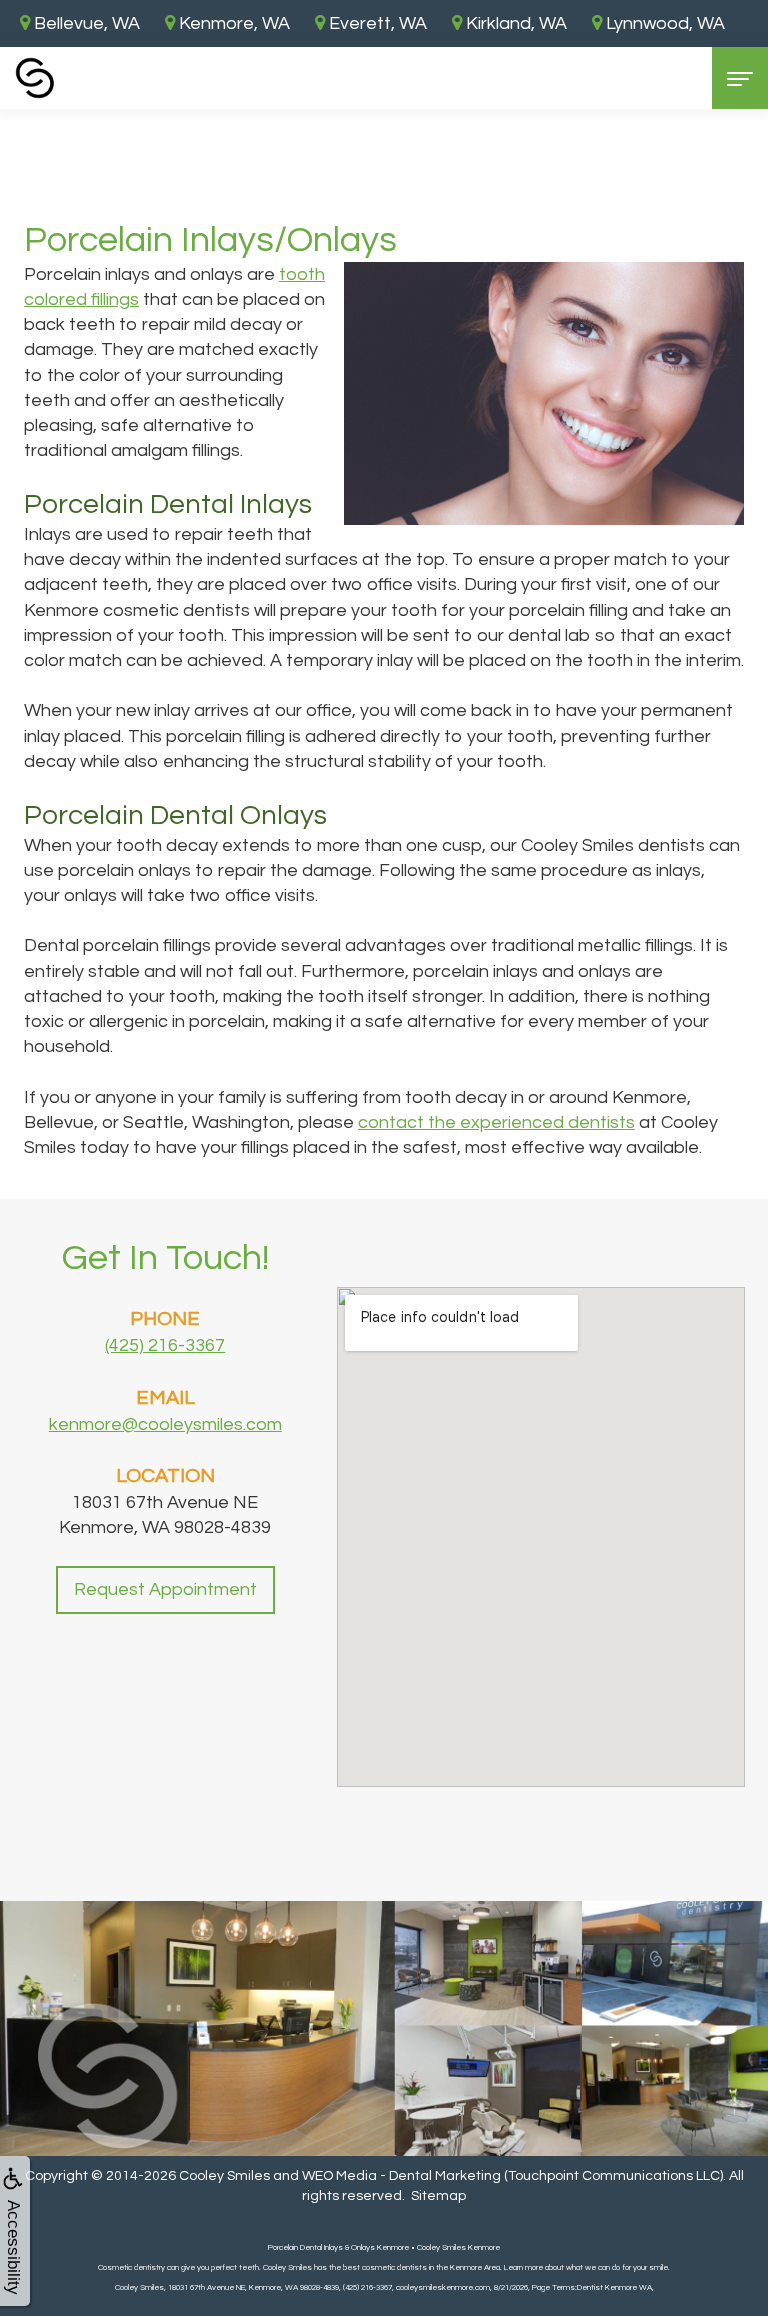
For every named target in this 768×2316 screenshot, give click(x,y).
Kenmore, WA (232, 23)
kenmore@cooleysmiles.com (165, 1424)
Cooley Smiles (224, 2176)
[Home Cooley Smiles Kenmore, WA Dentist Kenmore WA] (35, 78)
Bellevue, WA (85, 23)
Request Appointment (165, 1589)
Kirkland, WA (514, 23)
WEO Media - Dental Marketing (401, 2176)
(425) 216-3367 (165, 1345)
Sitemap (438, 2196)
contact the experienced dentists (496, 1122)
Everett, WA (376, 23)
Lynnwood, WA (663, 23)
